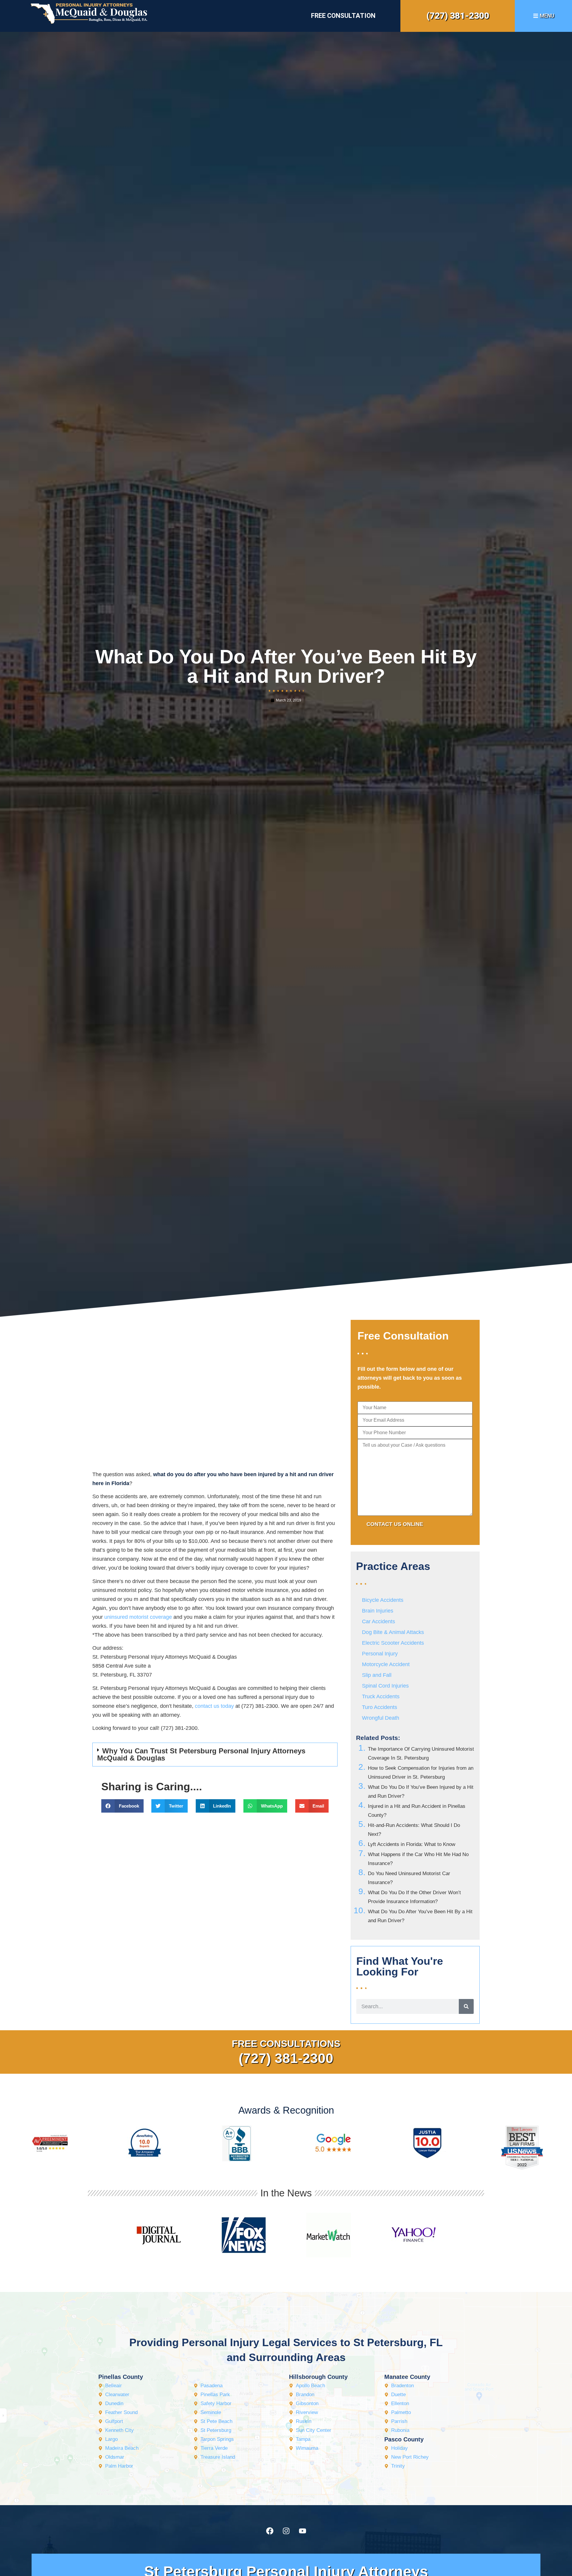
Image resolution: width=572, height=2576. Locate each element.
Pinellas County (121, 2377)
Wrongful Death (381, 1718)
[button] (215, 1755)
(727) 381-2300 (458, 16)
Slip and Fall (377, 1675)
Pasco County (404, 2439)
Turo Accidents (380, 1707)
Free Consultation (343, 16)
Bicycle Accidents (383, 1600)
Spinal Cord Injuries (385, 1686)
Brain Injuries (378, 1611)
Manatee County (407, 2377)
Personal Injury (380, 1654)
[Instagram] (286, 2531)
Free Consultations (286, 2044)
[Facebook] (270, 2531)
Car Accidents (379, 1621)
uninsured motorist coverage (138, 1617)
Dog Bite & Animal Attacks (393, 1632)
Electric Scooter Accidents (393, 1643)
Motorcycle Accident (386, 1664)
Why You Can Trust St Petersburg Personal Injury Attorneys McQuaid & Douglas (201, 1754)
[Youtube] (302, 2531)
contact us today (214, 1706)
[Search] (466, 2006)
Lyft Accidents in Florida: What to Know (412, 1844)
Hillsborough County (318, 2377)
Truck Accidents (381, 1696)
